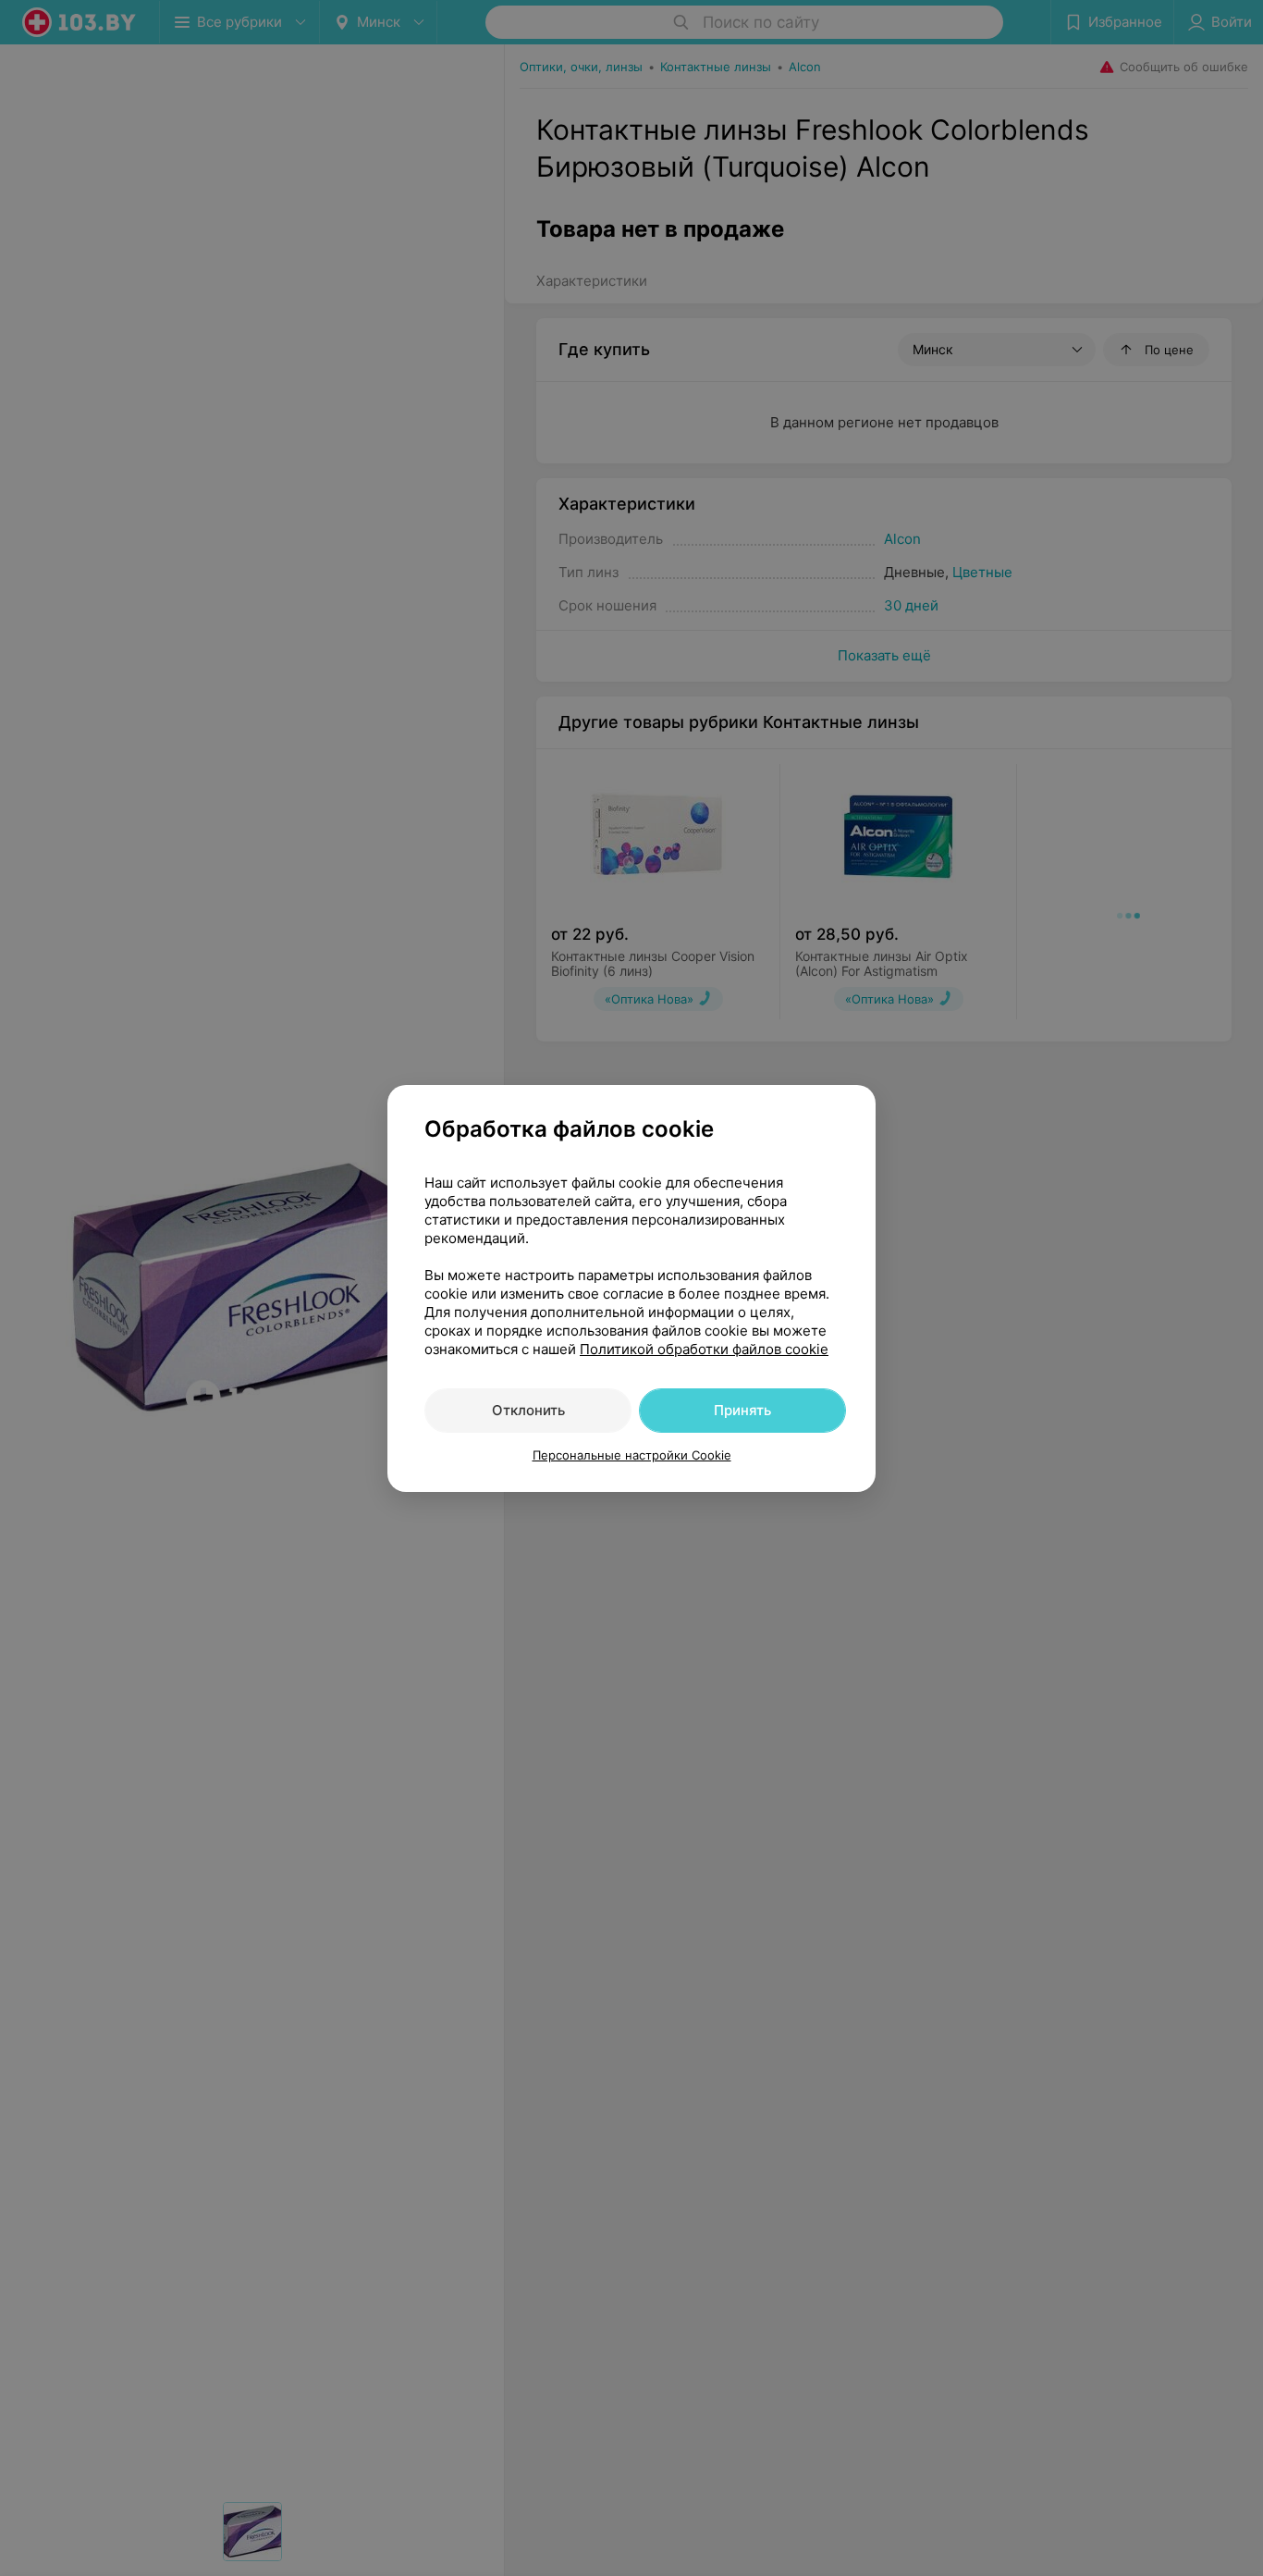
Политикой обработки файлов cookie (704, 1349)
